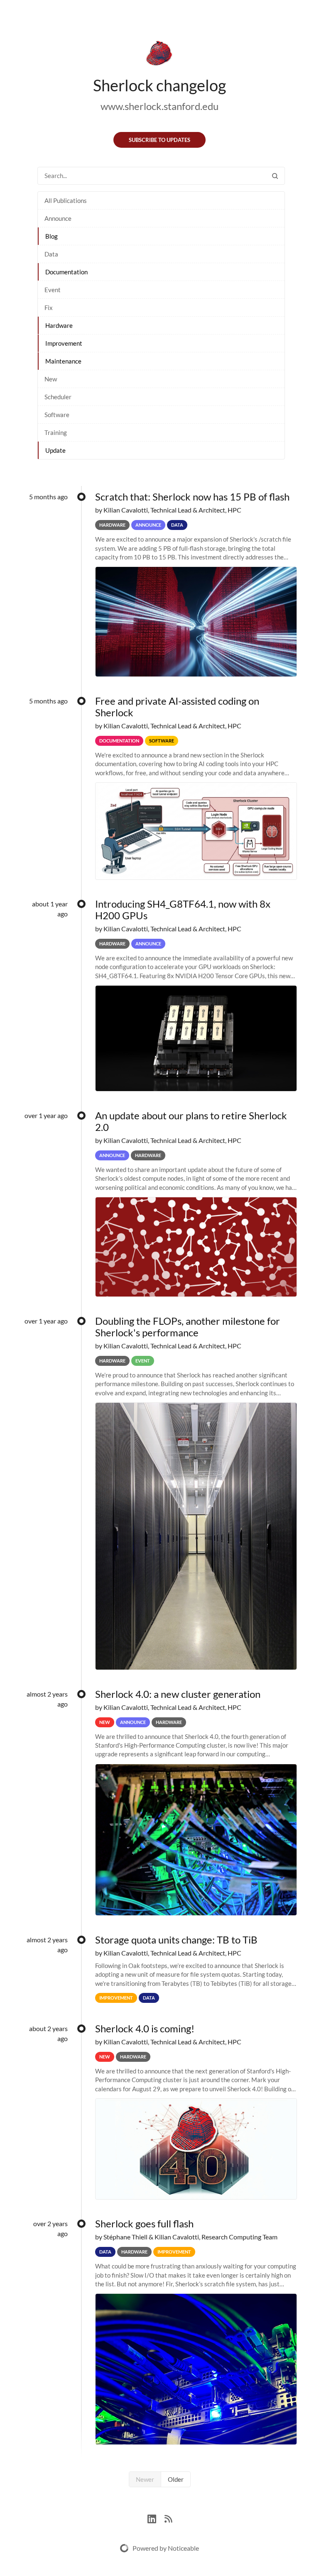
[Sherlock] (159, 55)
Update (55, 450)
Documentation (66, 272)
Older (176, 2479)
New (51, 379)
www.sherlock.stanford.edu (159, 106)
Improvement (64, 343)
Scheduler (58, 397)
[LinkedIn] (156, 2518)
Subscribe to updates (159, 140)
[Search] (275, 176)
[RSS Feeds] (168, 2518)
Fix (49, 308)
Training (56, 432)
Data (51, 254)
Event (53, 290)
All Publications (66, 200)
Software (57, 415)
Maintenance (63, 361)
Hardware (59, 325)
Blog (52, 236)
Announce (58, 218)
